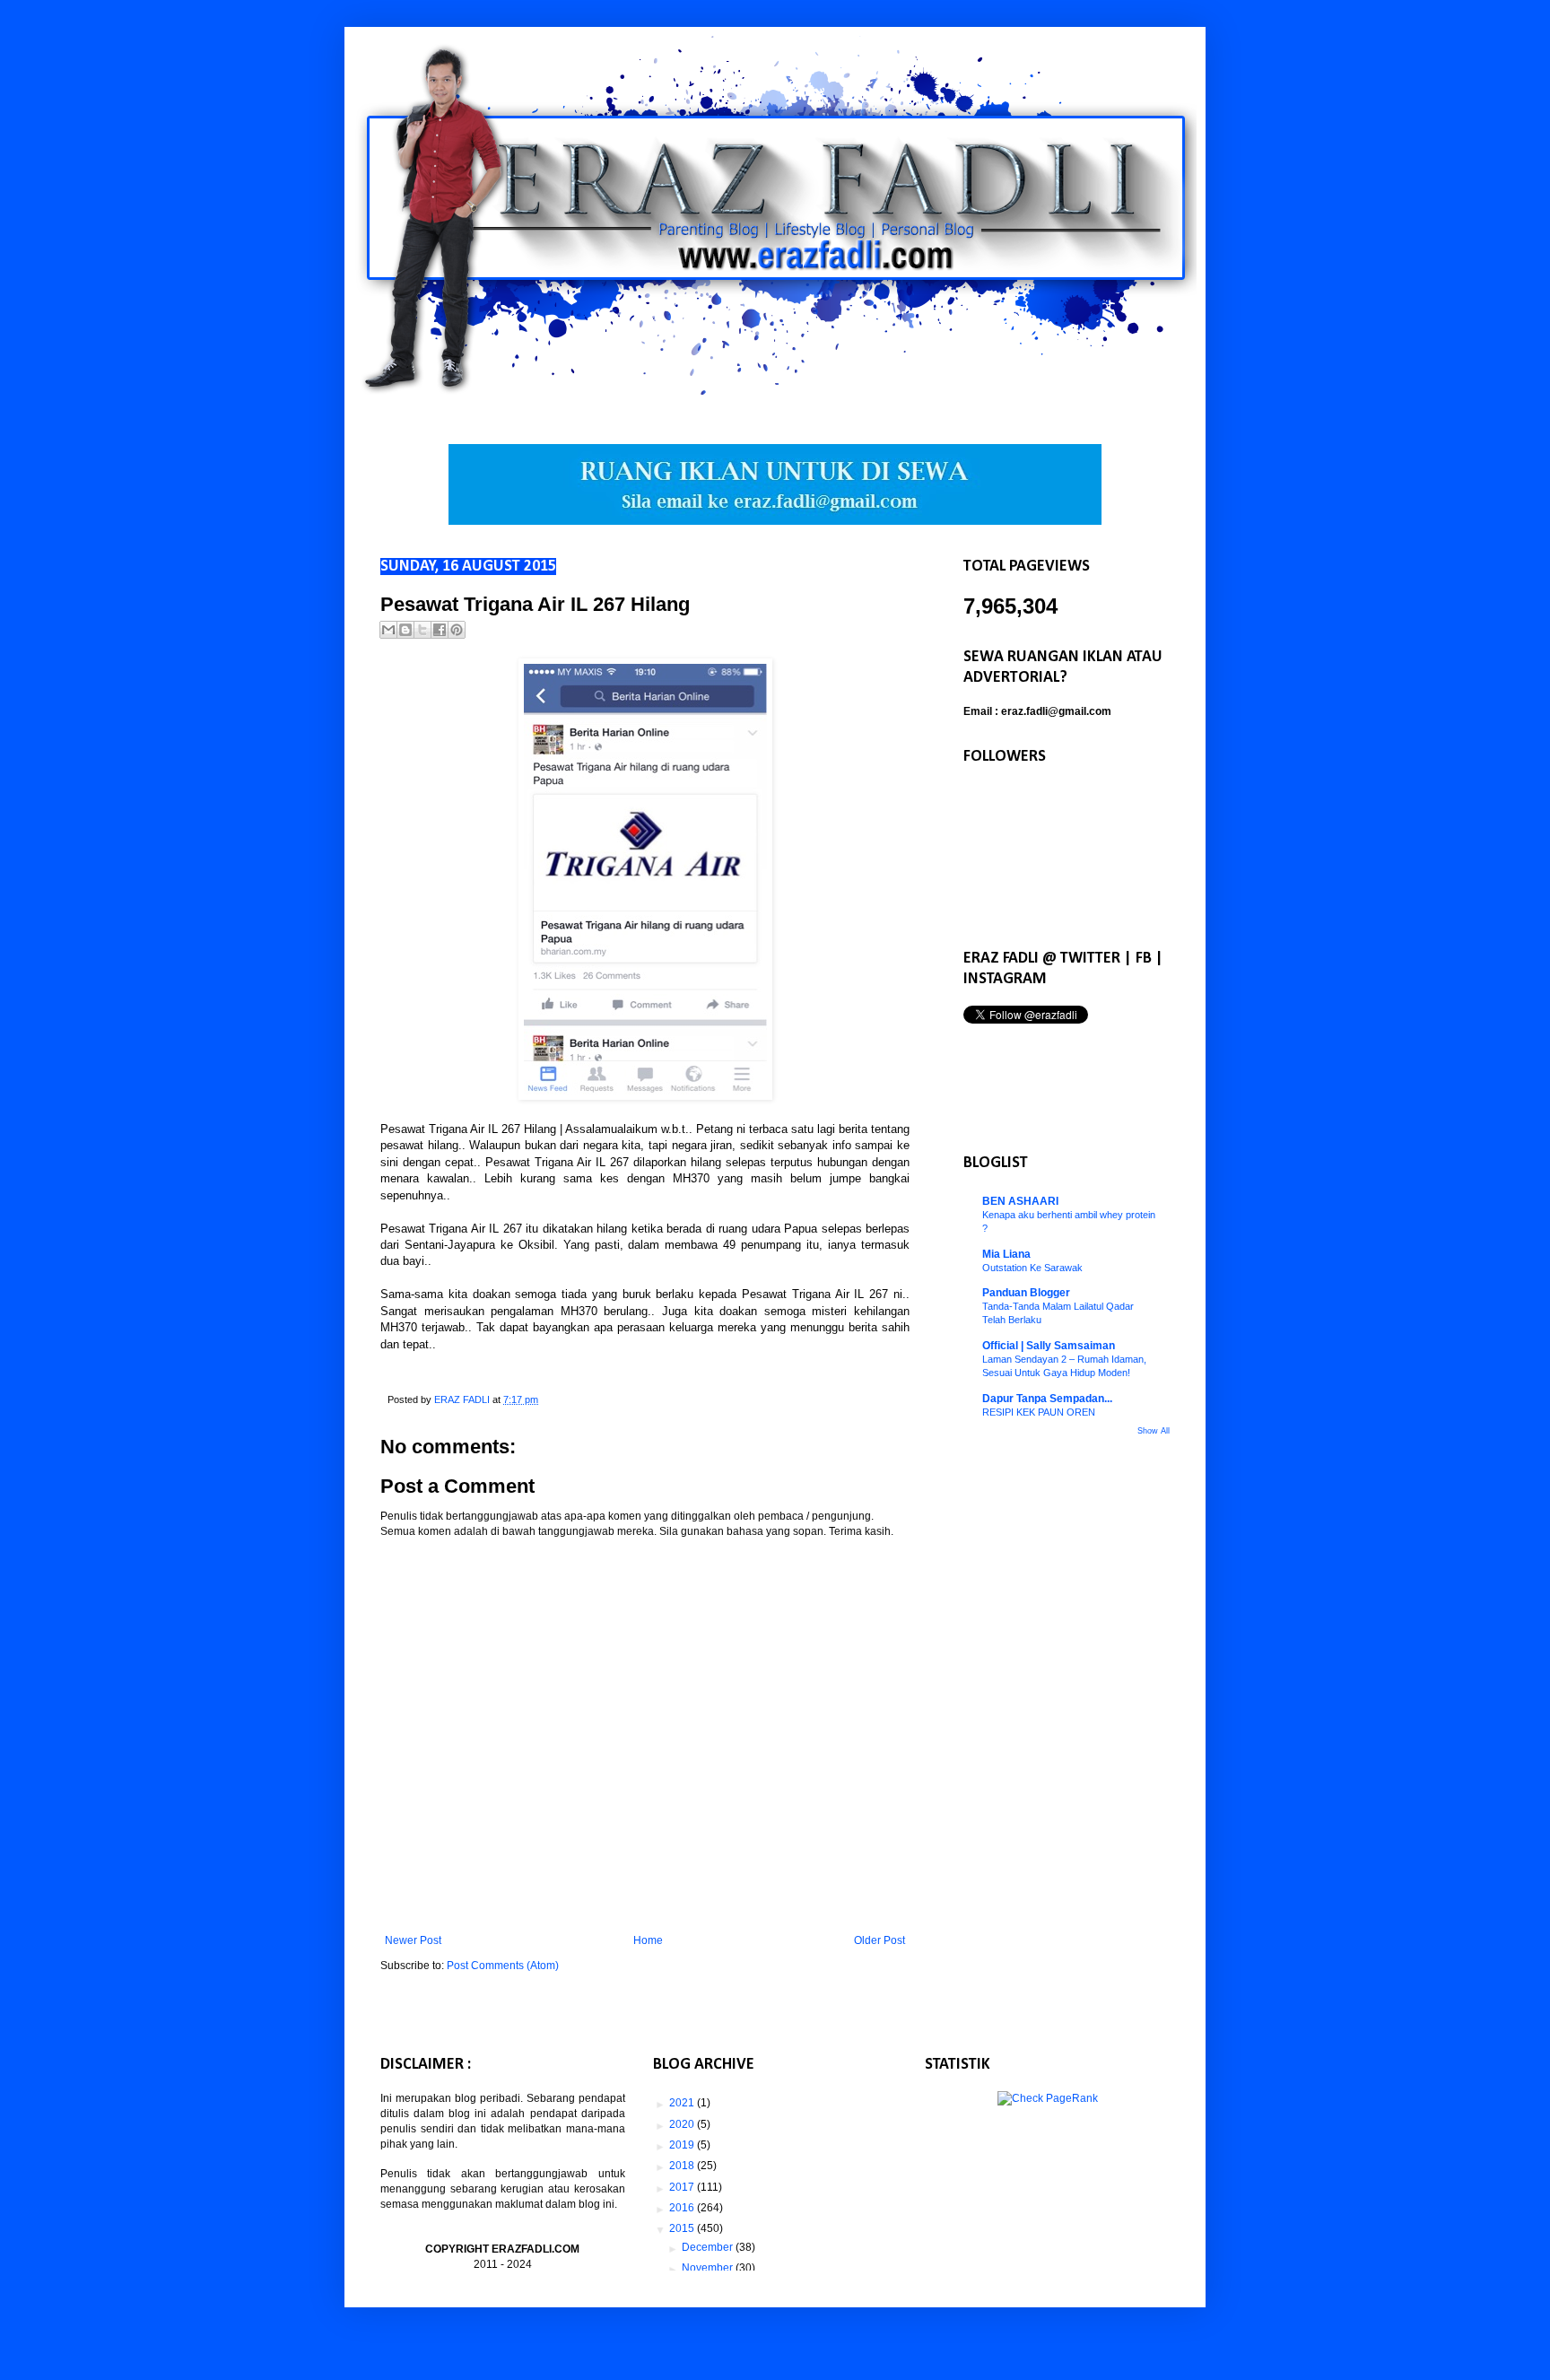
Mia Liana (1006, 1254)
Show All (1154, 1431)
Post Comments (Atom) (503, 1966)
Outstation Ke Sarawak (1032, 1268)
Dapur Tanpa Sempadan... (1047, 1399)
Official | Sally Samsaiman (1049, 1346)
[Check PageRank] (1048, 2098)
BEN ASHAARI (1020, 1201)
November (709, 2268)
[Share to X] (422, 630)
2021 (683, 2103)
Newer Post (413, 1940)
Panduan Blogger (1026, 1293)
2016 (683, 2208)
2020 (683, 2124)
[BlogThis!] (405, 630)
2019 (683, 2145)
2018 (683, 2166)
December (709, 2247)
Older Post (879, 1940)
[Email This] (388, 630)
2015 (683, 2228)
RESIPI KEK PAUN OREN (1039, 1412)
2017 (683, 2187)
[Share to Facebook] (440, 630)
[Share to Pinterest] (457, 630)
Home (648, 1940)
